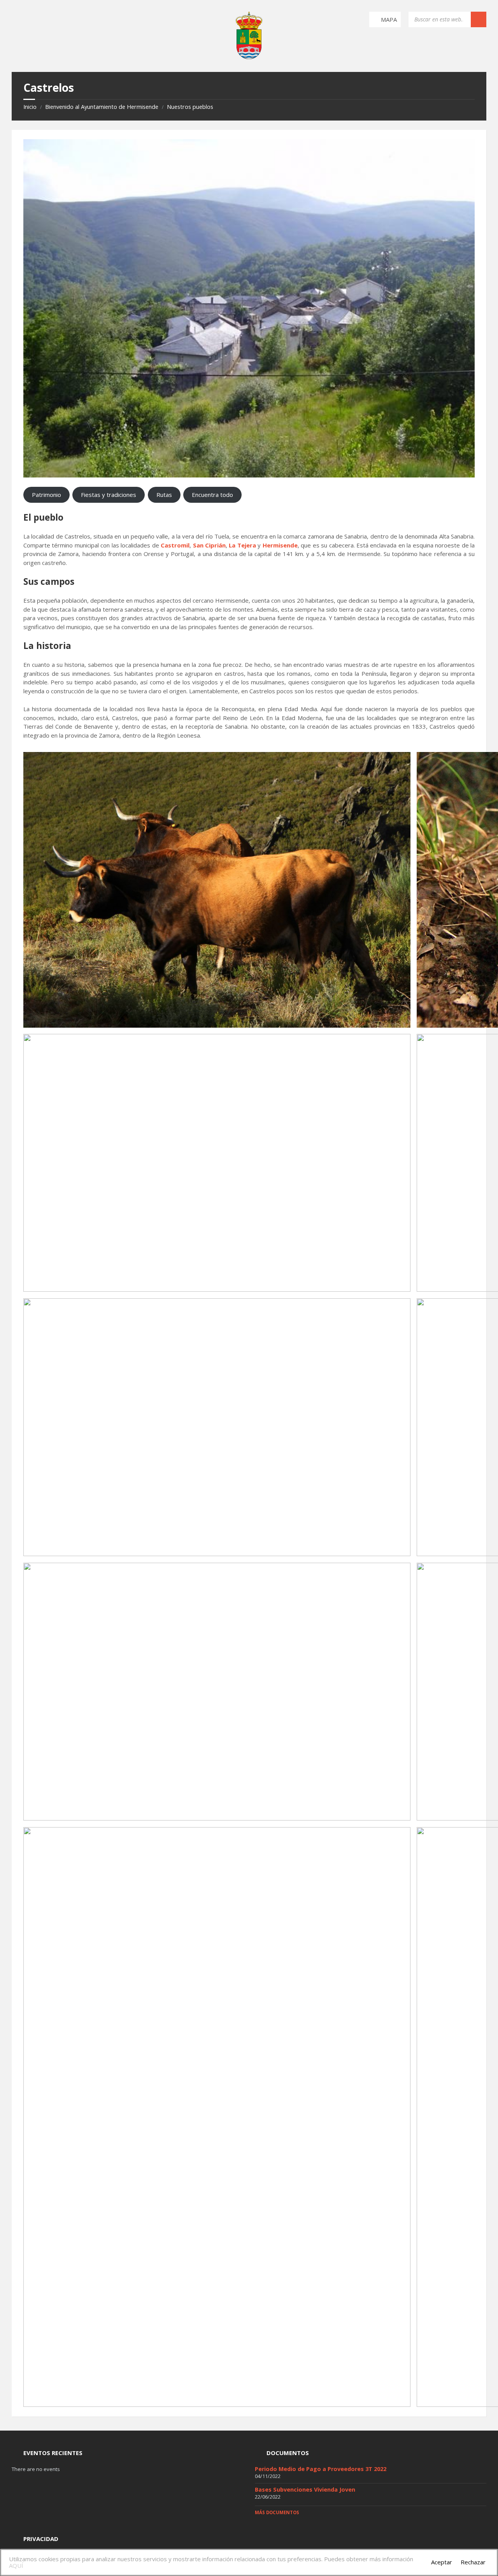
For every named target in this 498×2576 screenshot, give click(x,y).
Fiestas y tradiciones (109, 495)
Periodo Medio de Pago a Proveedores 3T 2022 (321, 2469)
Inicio (30, 107)
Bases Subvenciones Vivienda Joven (305, 2489)
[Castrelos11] (249, 308)
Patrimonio (46, 495)
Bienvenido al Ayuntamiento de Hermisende (102, 107)
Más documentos (277, 2512)
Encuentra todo (212, 495)
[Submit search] (479, 19)
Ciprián (215, 545)
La (233, 545)
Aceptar (442, 2562)
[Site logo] (249, 57)
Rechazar (473, 2562)
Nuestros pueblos (190, 107)
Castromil (175, 545)
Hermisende (280, 545)
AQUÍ (16, 2566)
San (199, 545)
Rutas (164, 495)
